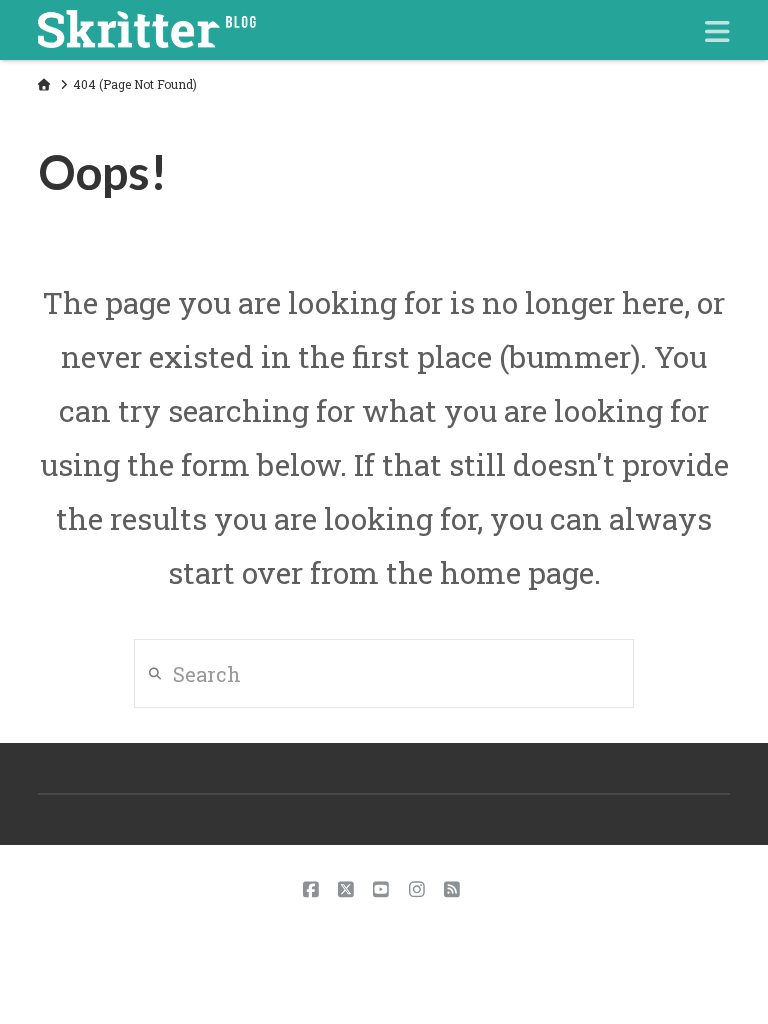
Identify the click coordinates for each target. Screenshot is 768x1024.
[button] (717, 32)
